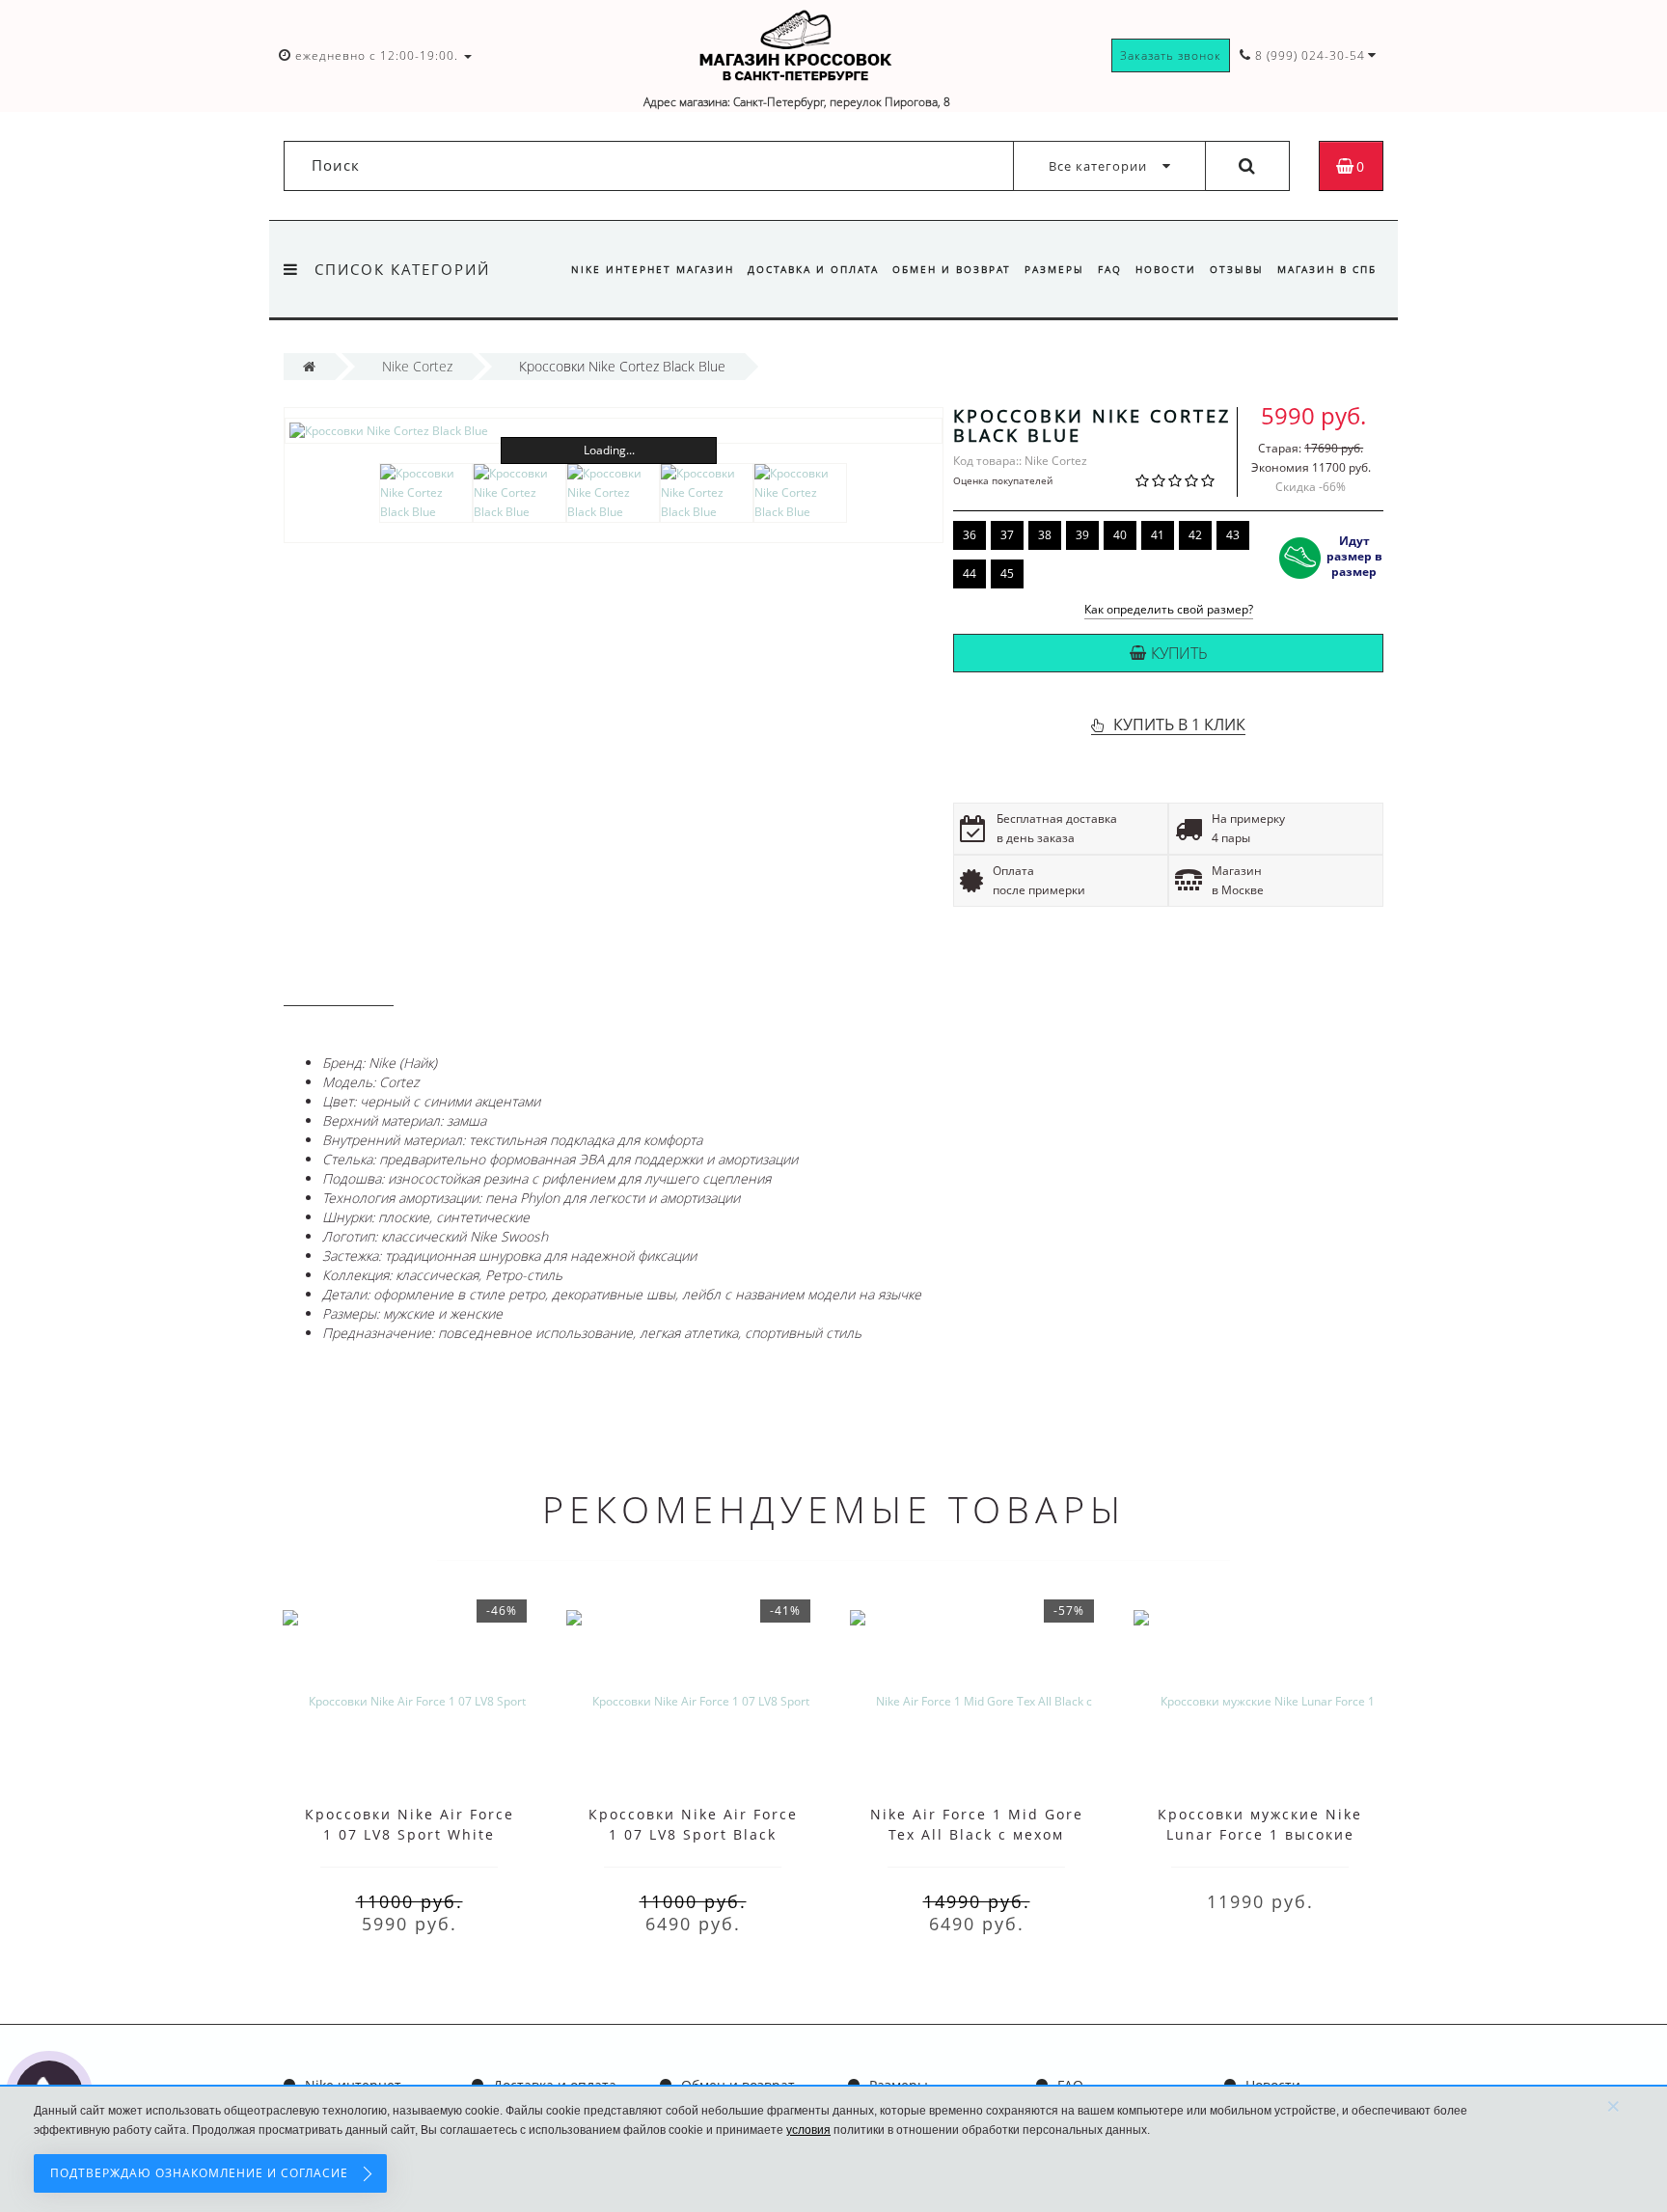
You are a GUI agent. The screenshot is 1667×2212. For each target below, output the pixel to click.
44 (970, 573)
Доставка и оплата (813, 269)
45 (1007, 573)
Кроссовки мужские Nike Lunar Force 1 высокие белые (1260, 1834)
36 (970, 535)
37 (1007, 535)
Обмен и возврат (952, 269)
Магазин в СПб (1327, 269)
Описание (339, 987)
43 (1233, 535)
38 (1045, 535)
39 (1082, 535)
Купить (1179, 653)
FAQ (1110, 269)
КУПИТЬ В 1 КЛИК (1179, 724)
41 (1158, 535)
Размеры (1054, 269)
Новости (1166, 269)
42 (1195, 535)
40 (1120, 535)
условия (808, 2130)
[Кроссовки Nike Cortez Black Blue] (614, 431)
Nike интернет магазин (653, 269)
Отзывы (1237, 269)
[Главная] (309, 366)
